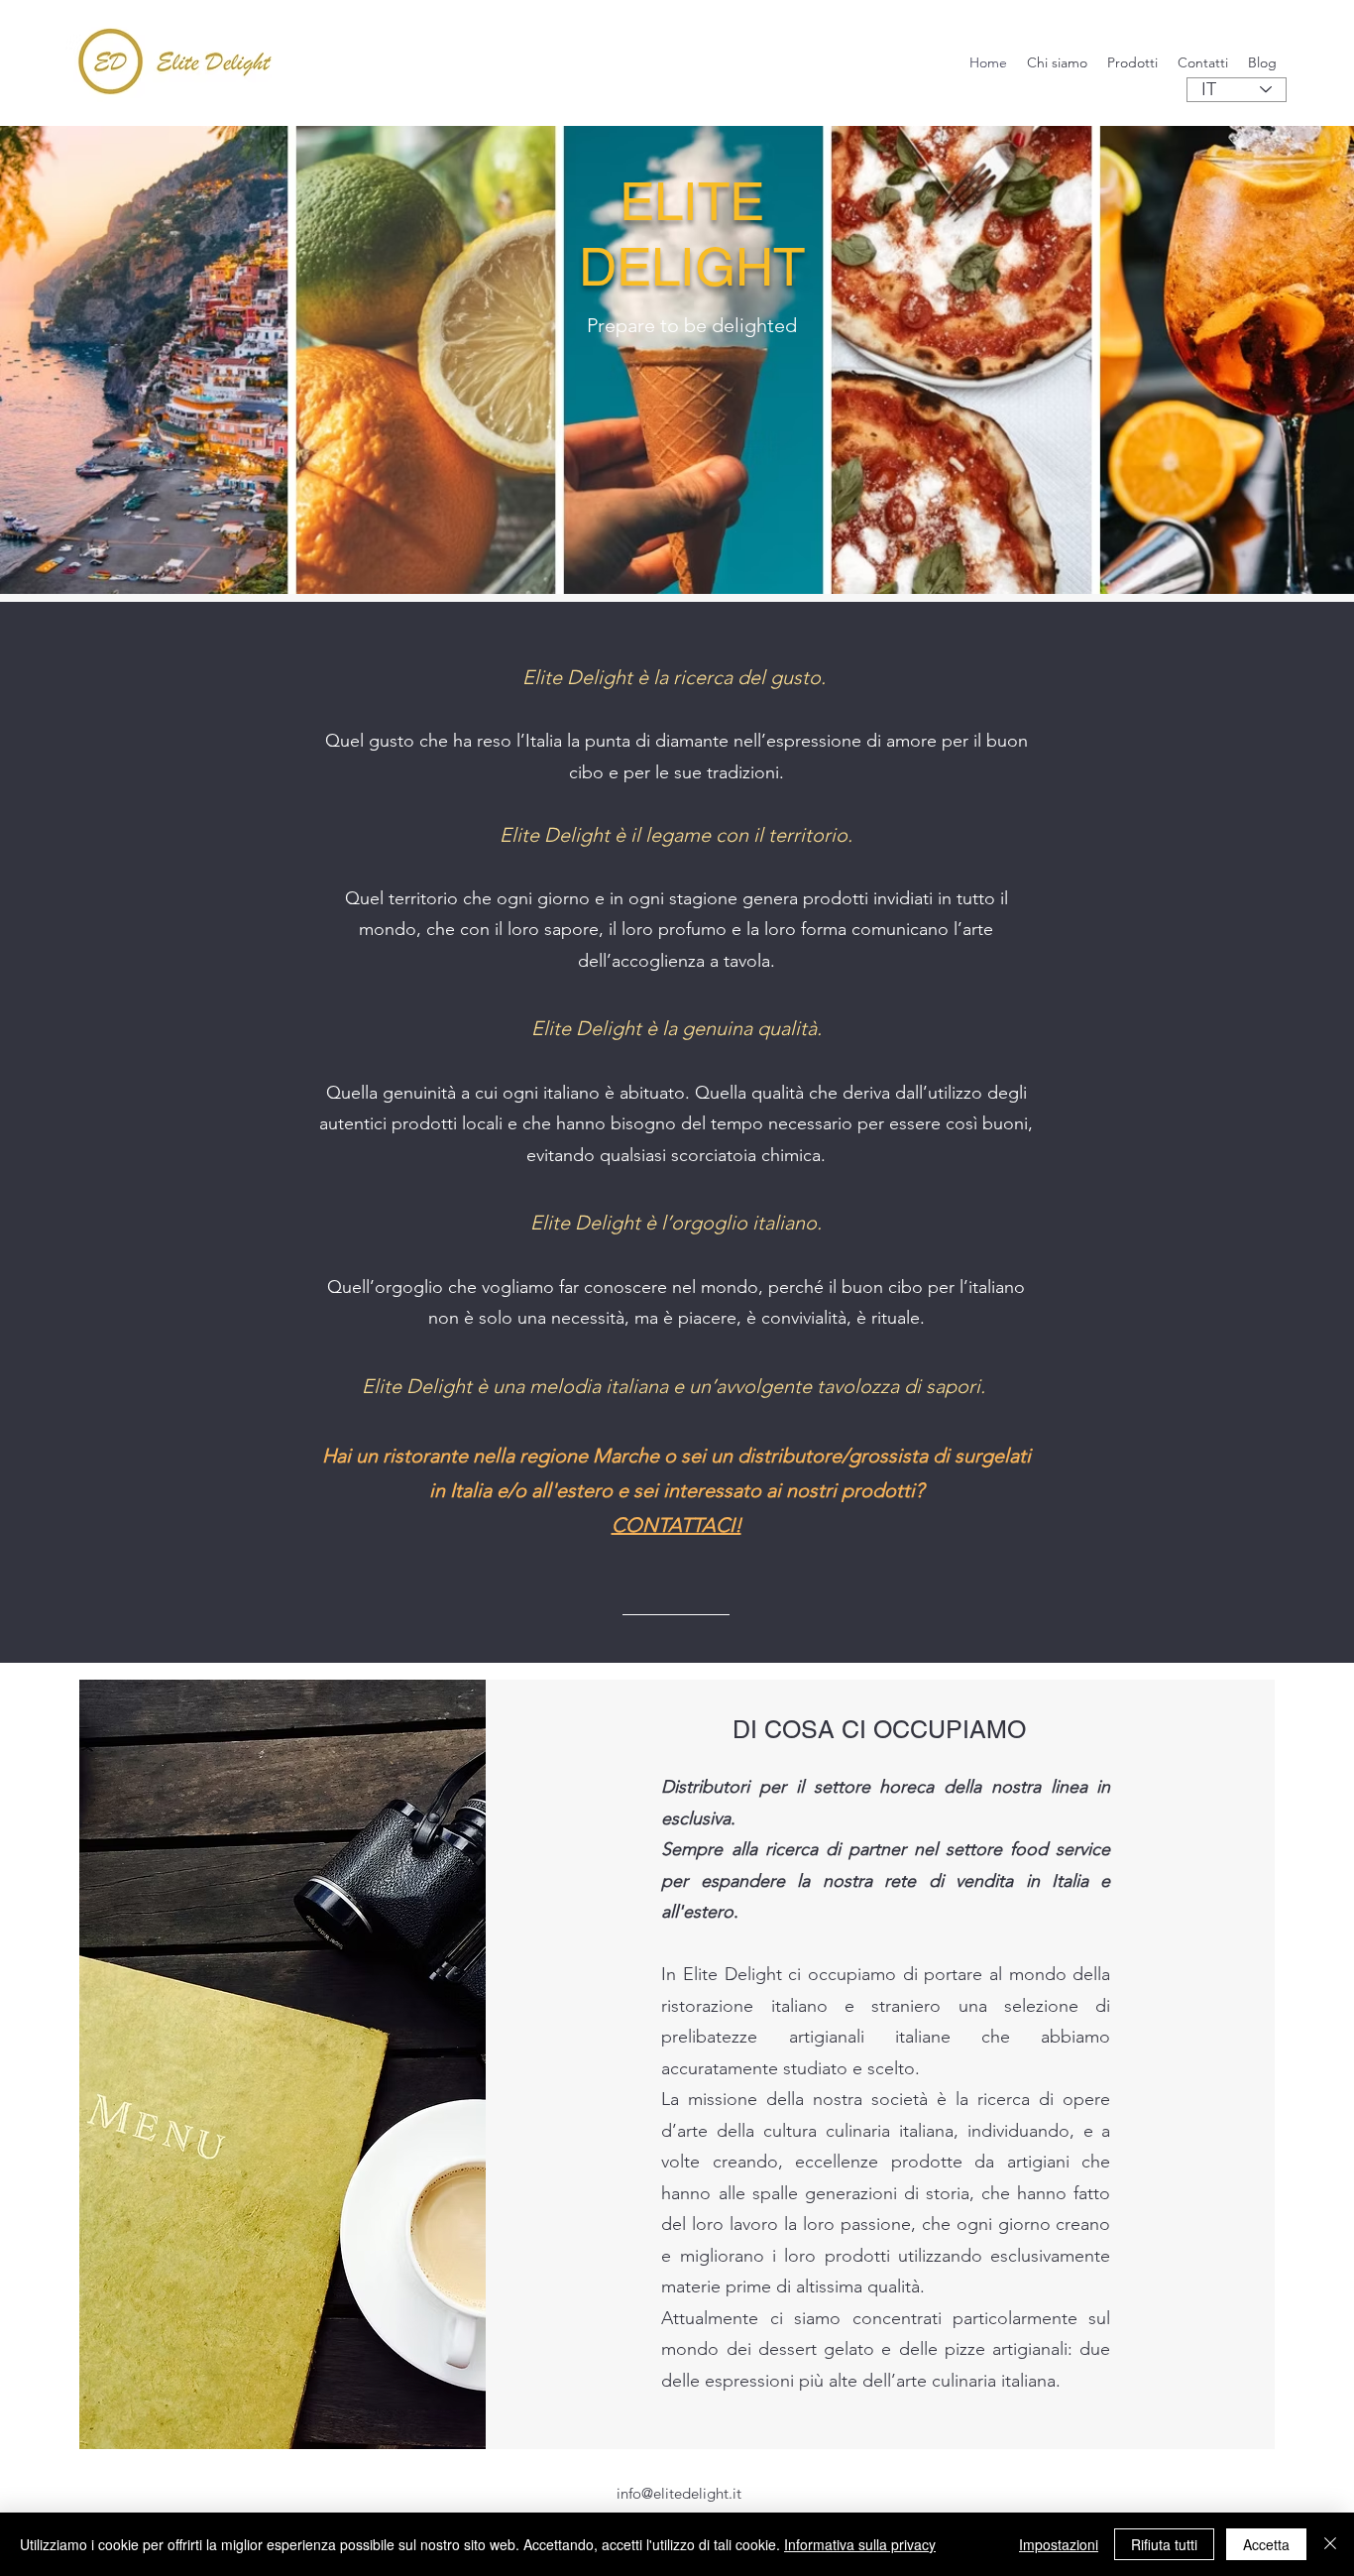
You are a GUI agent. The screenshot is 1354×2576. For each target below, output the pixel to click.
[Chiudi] (1330, 2544)
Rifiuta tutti (1164, 2544)
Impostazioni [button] (1059, 2544)
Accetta (1266, 2544)
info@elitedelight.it (679, 2493)
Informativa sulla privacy (860, 2544)
